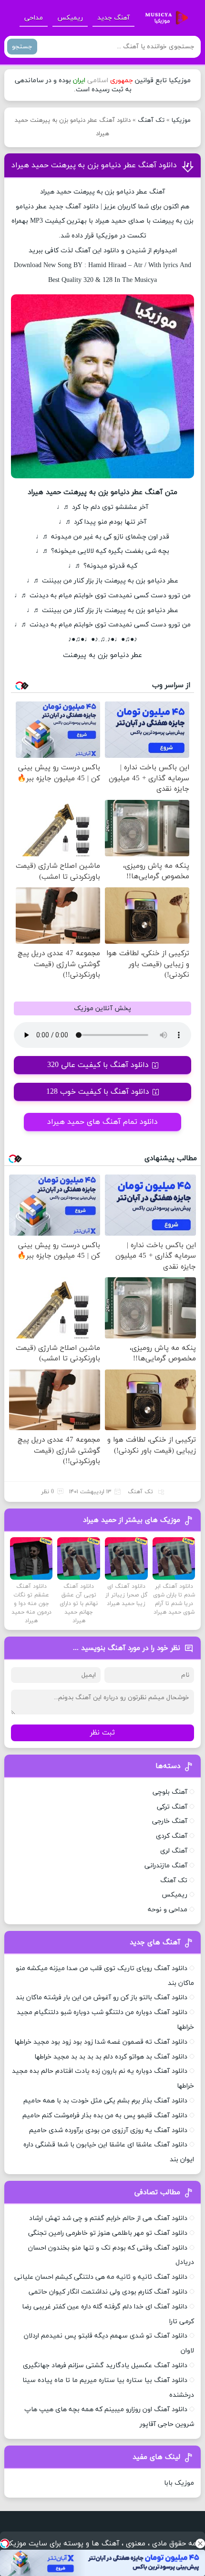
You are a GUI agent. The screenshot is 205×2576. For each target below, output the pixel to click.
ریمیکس (70, 18)
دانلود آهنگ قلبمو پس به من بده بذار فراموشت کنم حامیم (105, 2116)
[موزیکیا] (164, 18)
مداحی (34, 18)
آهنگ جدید (113, 18)
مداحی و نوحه (168, 1910)
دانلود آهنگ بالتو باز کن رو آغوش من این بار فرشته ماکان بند (102, 1998)
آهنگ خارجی (170, 1821)
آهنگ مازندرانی (166, 1866)
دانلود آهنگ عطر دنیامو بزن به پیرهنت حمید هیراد (94, 165)
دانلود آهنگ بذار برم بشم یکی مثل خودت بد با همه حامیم (105, 2101)
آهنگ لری (174, 1851)
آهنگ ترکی (172, 1807)
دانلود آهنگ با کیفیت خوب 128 (98, 1092)
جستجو (22, 47)
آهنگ (73, 207)
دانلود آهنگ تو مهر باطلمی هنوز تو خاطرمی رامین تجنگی (108, 2233)
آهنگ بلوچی (170, 1792)
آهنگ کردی (172, 1836)
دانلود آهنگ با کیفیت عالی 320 (98, 1065)
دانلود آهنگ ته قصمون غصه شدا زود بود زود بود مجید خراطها (101, 2042)
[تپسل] (5, 2544)
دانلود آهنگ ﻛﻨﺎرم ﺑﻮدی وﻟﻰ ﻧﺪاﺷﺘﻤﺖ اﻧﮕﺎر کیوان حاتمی (108, 2292)
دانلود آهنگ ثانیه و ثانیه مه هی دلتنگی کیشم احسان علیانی (101, 2277)
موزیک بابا (179, 2483)
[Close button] (200, 2544)
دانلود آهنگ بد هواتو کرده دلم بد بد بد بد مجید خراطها (111, 2057)
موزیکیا (181, 120)
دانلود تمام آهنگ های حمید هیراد (102, 1122)
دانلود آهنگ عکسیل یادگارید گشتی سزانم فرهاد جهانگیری (105, 2366)
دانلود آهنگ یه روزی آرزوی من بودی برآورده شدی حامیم (108, 2130)
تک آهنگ (151, 120)
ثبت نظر (102, 1733)
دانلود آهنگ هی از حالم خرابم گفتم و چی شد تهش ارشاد (108, 2218)
